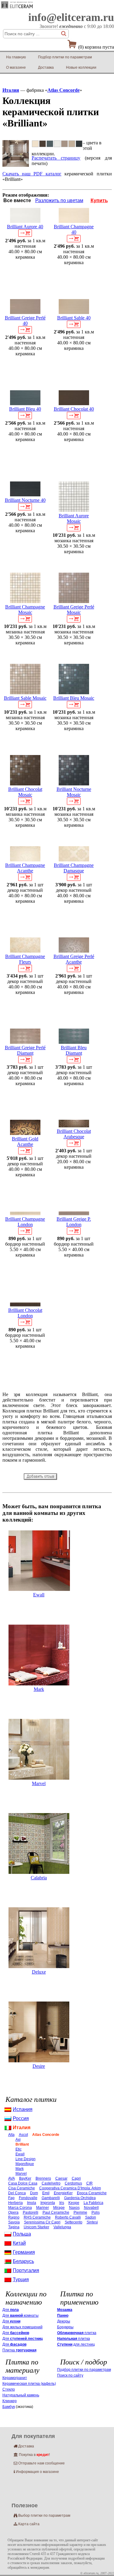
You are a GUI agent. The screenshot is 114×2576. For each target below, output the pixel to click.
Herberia (16, 2203)
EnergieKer (63, 2193)
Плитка (19, 2350)
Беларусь (23, 2261)
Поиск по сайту (70, 2375)
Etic (19, 2149)
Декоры (64, 2321)
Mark (39, 1689)
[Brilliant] (16, 165)
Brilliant (22, 2144)
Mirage (59, 2208)
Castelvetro (51, 2183)
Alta (11, 2135)
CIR (90, 2183)
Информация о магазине (36, 2472)
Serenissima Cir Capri (42, 2222)
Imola (32, 2203)
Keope (74, 2203)
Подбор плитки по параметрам (65, 57)
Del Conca (17, 2193)
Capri (76, 2178)
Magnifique (25, 2164)
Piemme (80, 2212)
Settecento (74, 2222)
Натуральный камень (21, 2395)
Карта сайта (27, 2524)
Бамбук (9, 2407)
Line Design (26, 2159)
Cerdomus (73, 2183)
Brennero (43, 2178)
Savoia (14, 2222)
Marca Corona (20, 2208)
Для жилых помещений (22, 2327)
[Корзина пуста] (72, 46)
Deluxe (39, 1972)
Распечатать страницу (56, 158)
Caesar (61, 2178)
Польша (22, 2234)
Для (11, 2310)
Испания (23, 2109)
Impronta (48, 2203)
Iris (62, 2203)
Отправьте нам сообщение (39, 2463)
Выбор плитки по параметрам (42, 2516)
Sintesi (92, 2222)
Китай (19, 2243)
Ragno (14, 2217)
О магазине (16, 67)
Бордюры (65, 2327)
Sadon (91, 2217)
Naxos (74, 2208)
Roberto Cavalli (68, 2217)
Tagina (14, 2227)
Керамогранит (15, 2378)
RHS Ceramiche (37, 2217)
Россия (21, 2118)
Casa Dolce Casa (23, 2183)
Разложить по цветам (59, 200)
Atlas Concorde (64, 90)
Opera (13, 2212)
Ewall (39, 1595)
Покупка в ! (32, 2455)
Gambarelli (51, 2198)
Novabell (91, 2208)
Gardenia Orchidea (80, 2198)
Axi (18, 2140)
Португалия (26, 2270)
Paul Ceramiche (56, 2212)
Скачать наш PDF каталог (32, 174)
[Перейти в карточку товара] (25, 221)
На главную (16, 57)
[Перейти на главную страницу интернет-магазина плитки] (17, 8)
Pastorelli (31, 2212)
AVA (12, 2178)
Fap (11, 2198)
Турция (21, 2279)
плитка (77, 2333)
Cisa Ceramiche (22, 2188)
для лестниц (76, 2344)
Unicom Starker (36, 2227)
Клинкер (10, 2401)
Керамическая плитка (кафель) (29, 2384)
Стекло (9, 2389)
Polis (96, 2212)
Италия (11, 90)
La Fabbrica (93, 2203)
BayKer (25, 2178)
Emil (46, 2193)
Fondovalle (28, 2198)
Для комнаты (21, 2316)
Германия (24, 2252)
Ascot (23, 2135)
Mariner (43, 2208)
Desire (39, 2066)
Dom (34, 2193)
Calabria (39, 1878)
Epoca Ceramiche (92, 2193)
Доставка (46, 67)
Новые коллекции (81, 67)
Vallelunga (62, 2227)
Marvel (39, 1783)
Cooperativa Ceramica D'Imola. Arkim (70, 2188)
